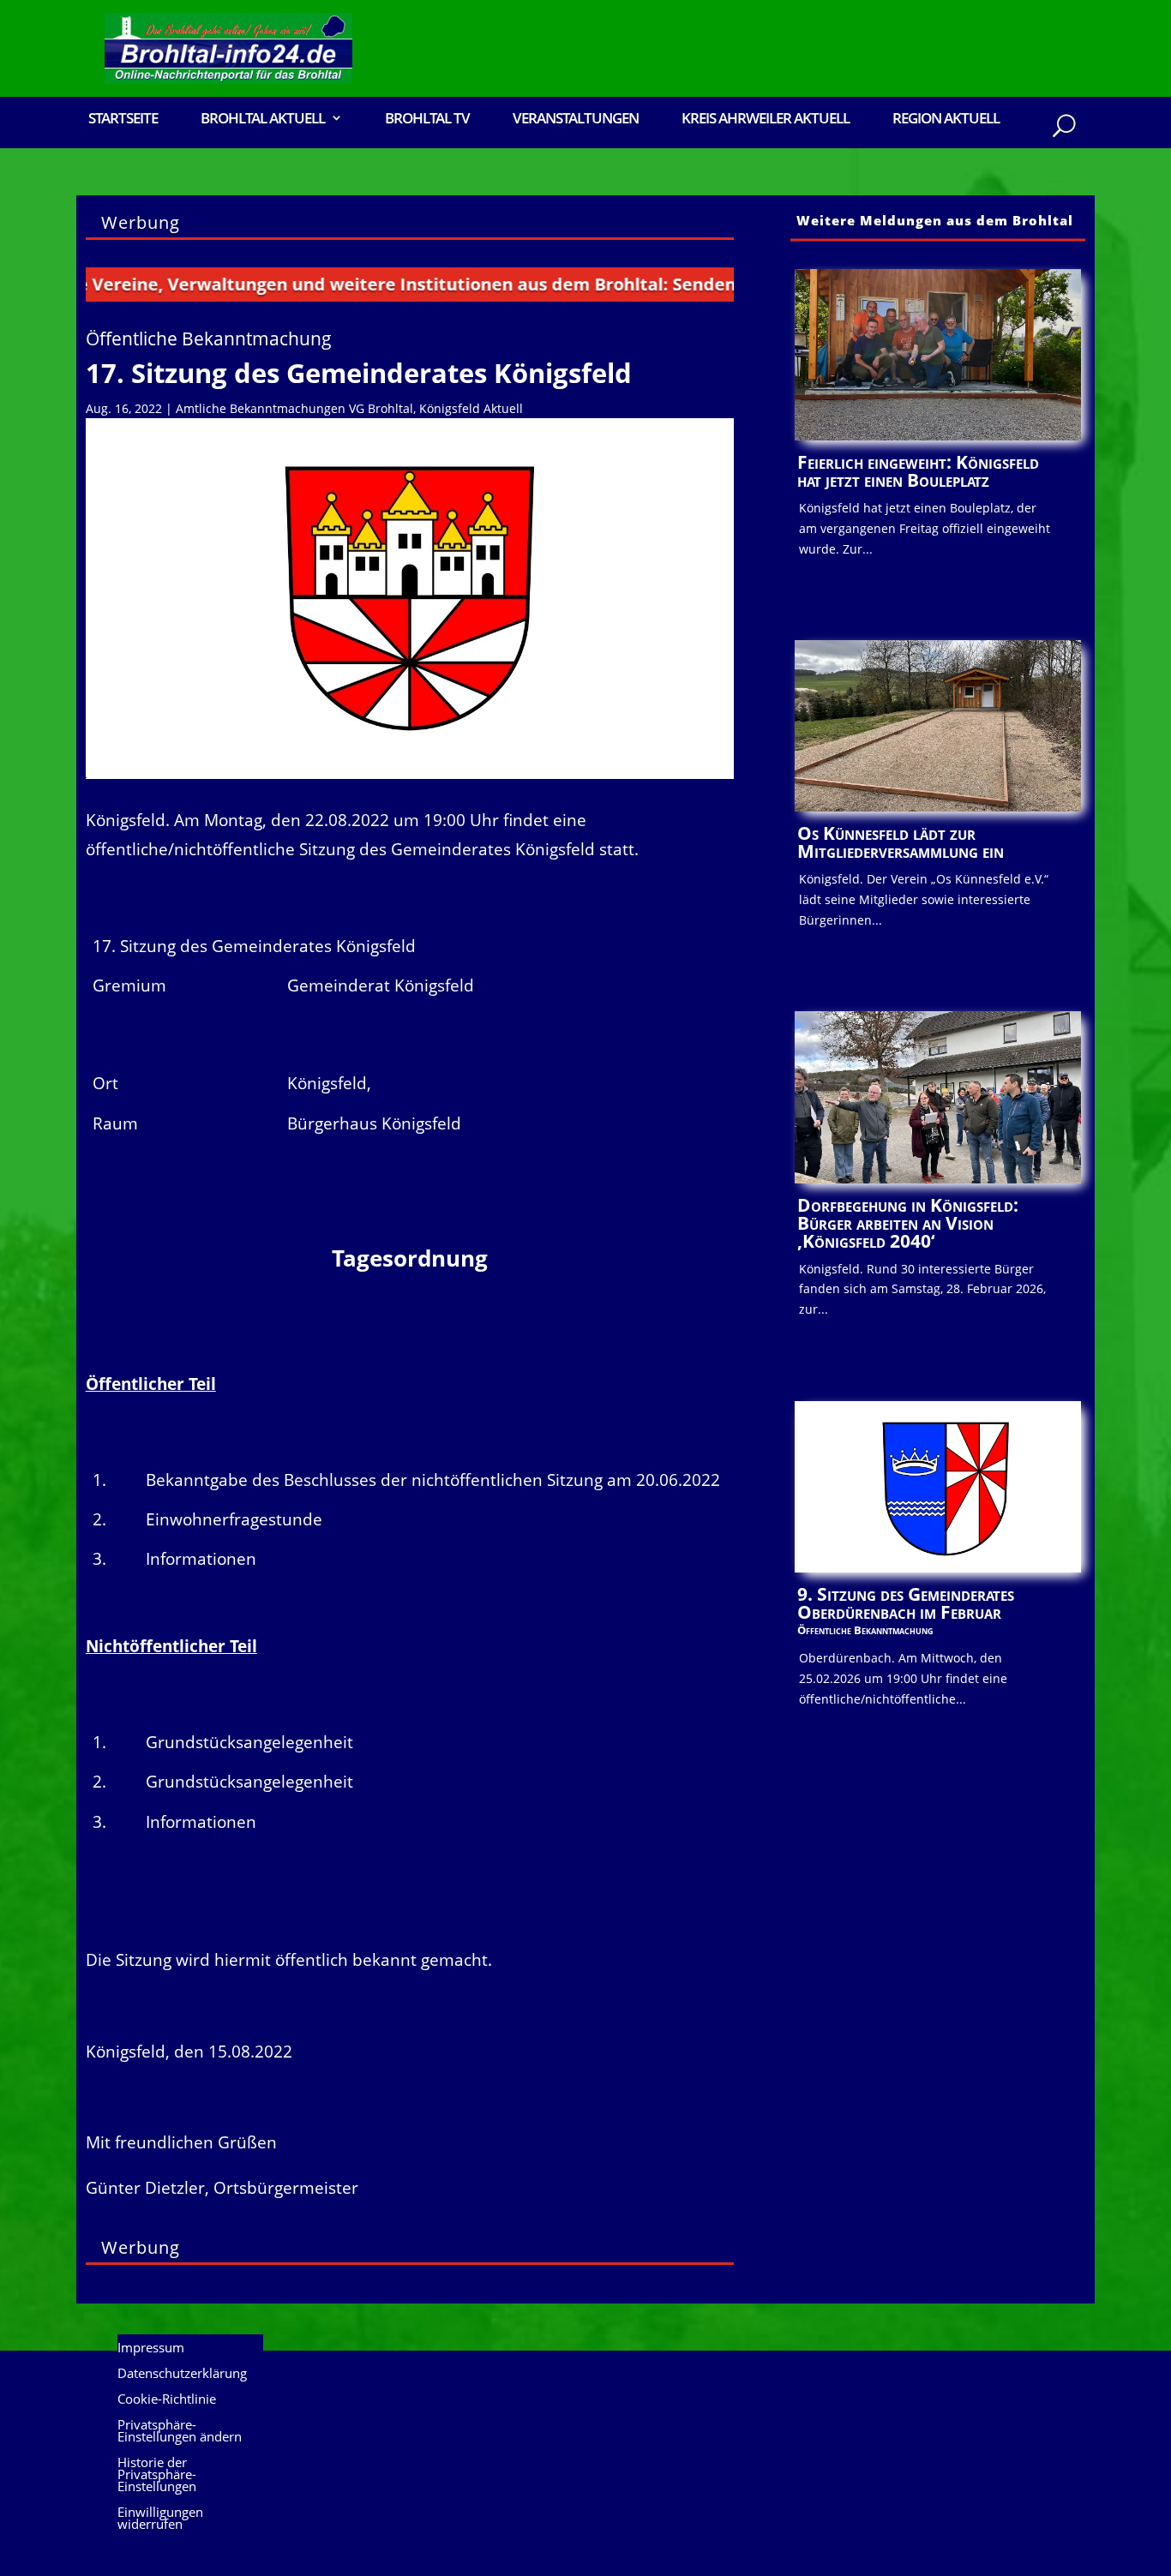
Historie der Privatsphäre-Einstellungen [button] (157, 2475)
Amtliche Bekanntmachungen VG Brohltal (294, 408)
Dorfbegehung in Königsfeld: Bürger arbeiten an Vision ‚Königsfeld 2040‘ (908, 1223)
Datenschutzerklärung (182, 2374)
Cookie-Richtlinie (167, 2400)
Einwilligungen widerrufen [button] (160, 2519)
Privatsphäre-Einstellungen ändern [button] (180, 2432)
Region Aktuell (946, 120)
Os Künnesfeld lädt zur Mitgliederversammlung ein (901, 842)
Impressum (151, 2348)
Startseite (123, 120)
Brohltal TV (427, 120)
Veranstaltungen (576, 120)
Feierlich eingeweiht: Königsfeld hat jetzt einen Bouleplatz (918, 471)
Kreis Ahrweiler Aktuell (766, 120)
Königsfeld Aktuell (471, 408)
